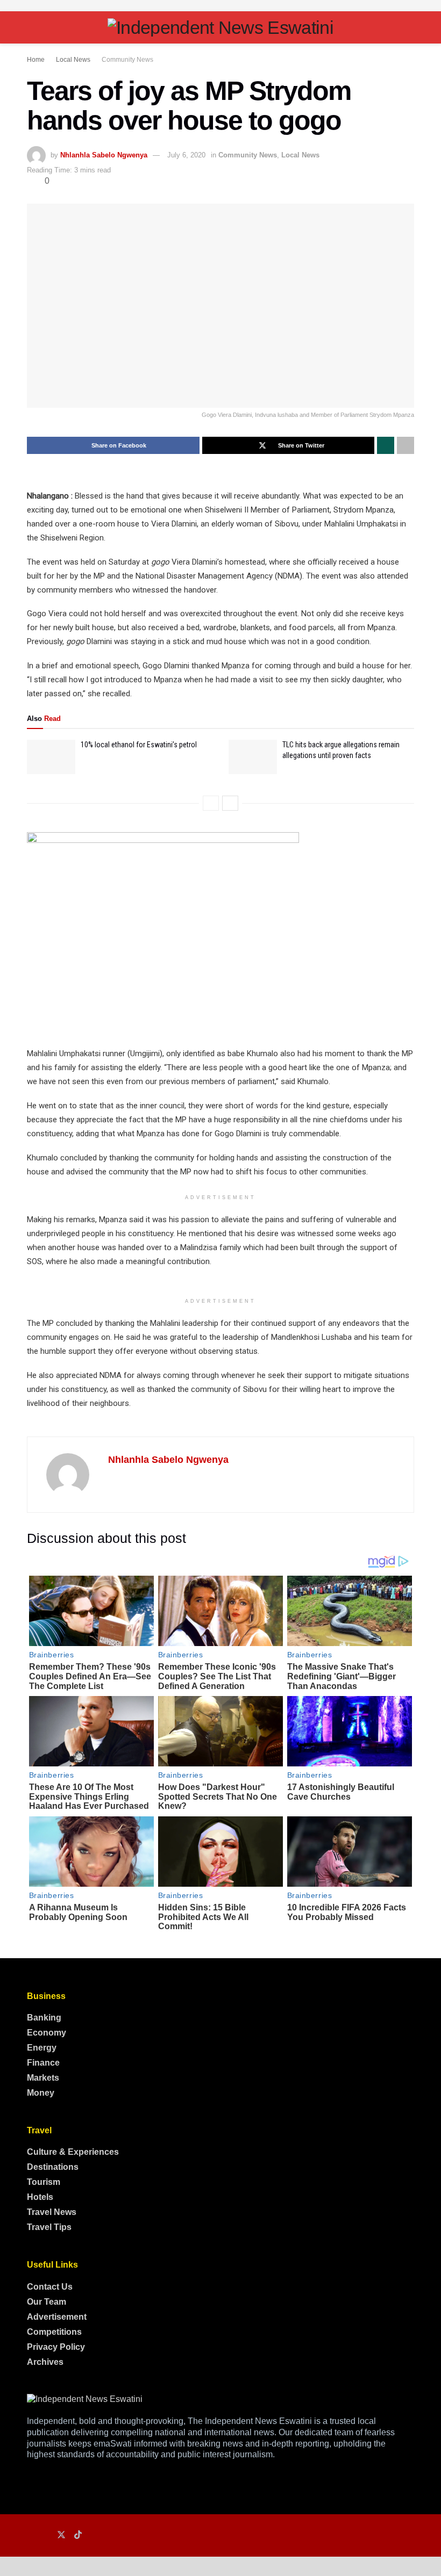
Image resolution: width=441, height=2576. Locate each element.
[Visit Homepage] (220, 27)
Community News (127, 60)
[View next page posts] (230, 803)
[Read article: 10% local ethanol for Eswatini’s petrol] (51, 757)
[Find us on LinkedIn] (45, 2535)
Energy (42, 2048)
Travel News (52, 2212)
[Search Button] (410, 27)
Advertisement (57, 2317)
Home (36, 60)
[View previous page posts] (211, 803)
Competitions (54, 2332)
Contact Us (50, 2287)
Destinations (53, 2167)
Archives (45, 2362)
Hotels (40, 2197)
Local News (73, 60)
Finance (43, 2063)
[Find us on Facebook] (30, 2535)
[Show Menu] (31, 27)
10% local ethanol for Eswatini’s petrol (139, 745)
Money (41, 2093)
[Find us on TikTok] (78, 2535)
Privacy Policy (56, 2347)
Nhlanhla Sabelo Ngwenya (104, 155)
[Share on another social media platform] (406, 445)
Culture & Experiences (73, 2152)
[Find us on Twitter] (61, 2535)
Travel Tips (49, 2227)
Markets (43, 2078)
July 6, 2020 (186, 155)
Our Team (47, 2302)
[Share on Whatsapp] (386, 445)
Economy (47, 2033)
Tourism (44, 2182)
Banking (44, 2018)
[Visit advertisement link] (220, 6)
